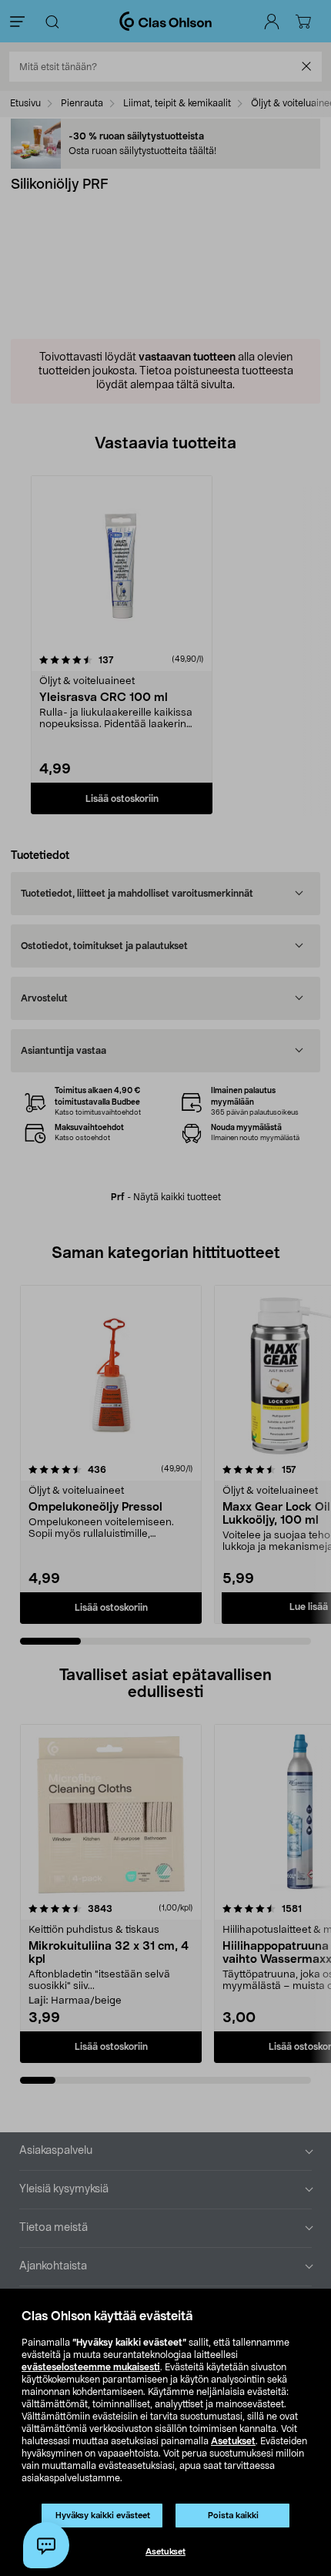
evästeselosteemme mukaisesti (91, 2367)
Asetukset (233, 2441)
